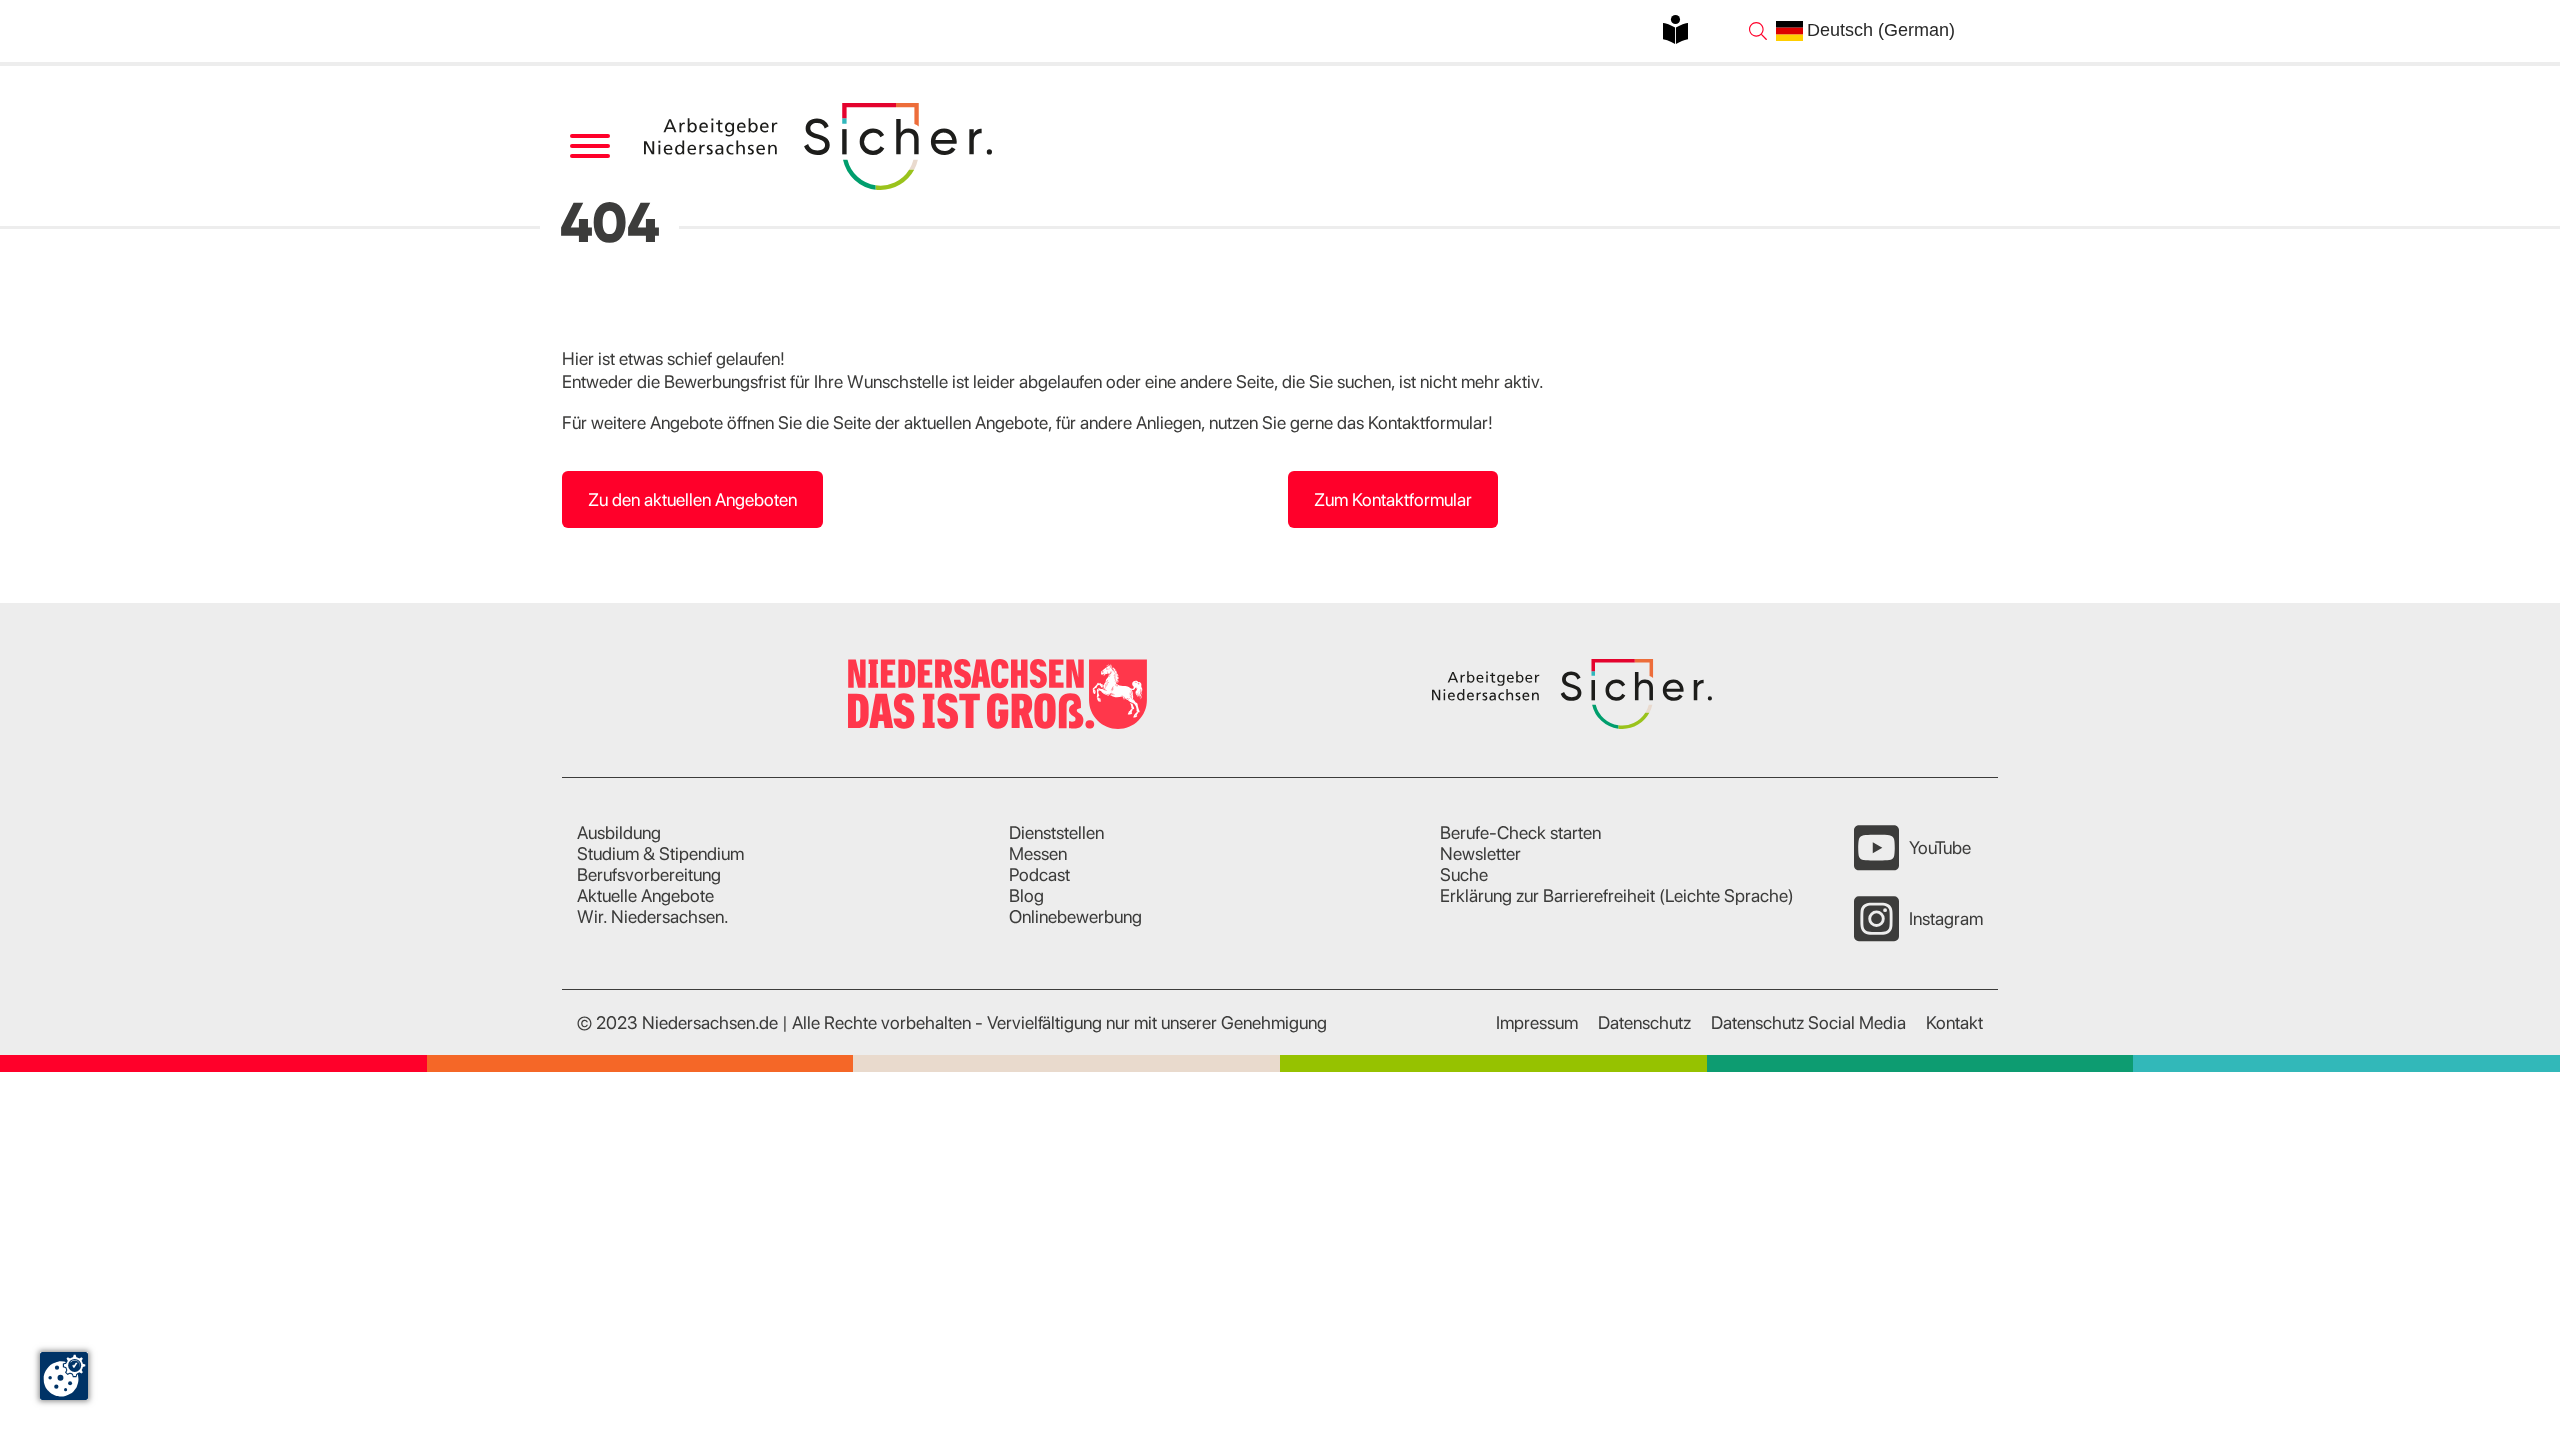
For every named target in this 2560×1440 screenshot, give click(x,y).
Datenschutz (1644, 1022)
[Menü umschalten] (589, 146)
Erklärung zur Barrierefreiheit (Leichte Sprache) (1617, 895)
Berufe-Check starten (1520, 832)
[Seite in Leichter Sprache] (1675, 29)
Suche (1464, 874)
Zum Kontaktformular (1393, 499)
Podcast (1039, 874)
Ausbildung (619, 832)
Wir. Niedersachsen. (653, 916)
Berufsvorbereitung (649, 874)
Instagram (1946, 918)
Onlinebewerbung (1075, 916)
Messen (1038, 853)
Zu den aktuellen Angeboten (692, 499)
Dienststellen (1056, 832)
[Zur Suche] (1758, 31)
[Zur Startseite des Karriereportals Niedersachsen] (820, 146)
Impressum (1537, 1022)
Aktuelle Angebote (645, 895)
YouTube (1940, 847)
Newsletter (1480, 853)
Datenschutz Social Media (1808, 1022)
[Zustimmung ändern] (64, 1376)
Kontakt (1954, 1022)
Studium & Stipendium (660, 853)
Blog (1026, 895)
